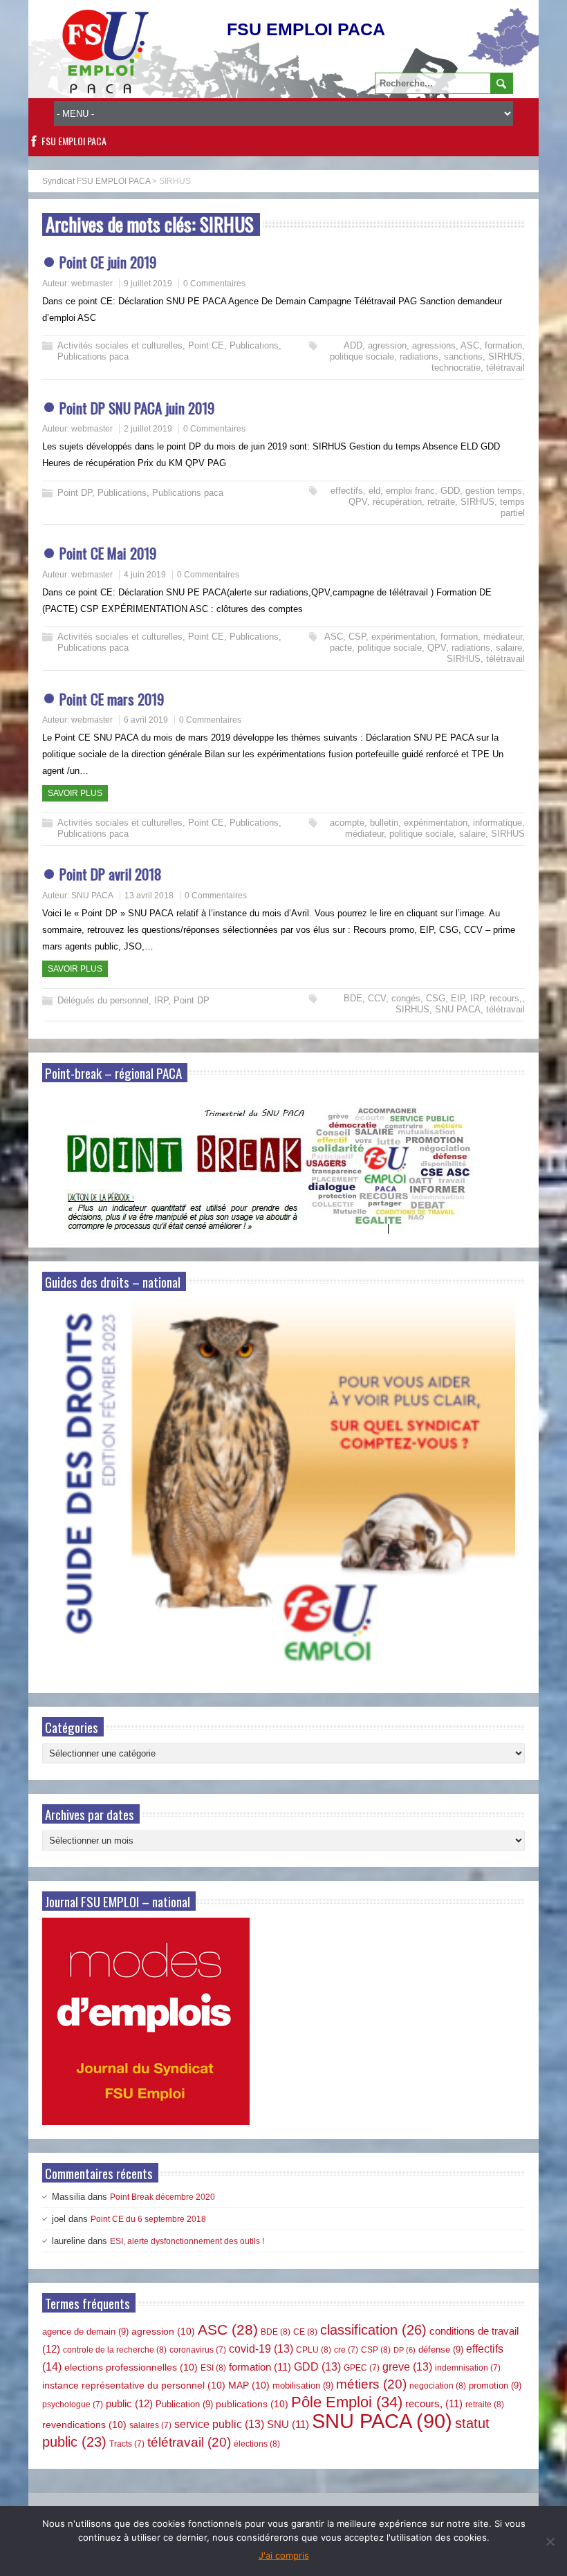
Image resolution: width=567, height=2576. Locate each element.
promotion (495, 2385)
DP (405, 2350)
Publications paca (93, 356)
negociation (438, 2386)
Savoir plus (75, 793)
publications (252, 2404)
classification (373, 2330)
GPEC (362, 2368)
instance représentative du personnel (134, 2385)
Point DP (75, 493)
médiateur (503, 637)
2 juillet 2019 (148, 429)
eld (374, 491)
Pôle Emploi (347, 2402)
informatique (498, 823)
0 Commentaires (214, 284)
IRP (161, 1000)
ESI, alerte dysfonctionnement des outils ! (187, 2241)
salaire (509, 648)
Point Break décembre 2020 (162, 2197)
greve (407, 2367)
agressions (434, 345)
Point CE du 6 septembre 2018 (148, 2219)
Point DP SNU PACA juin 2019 (137, 408)
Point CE (206, 345)
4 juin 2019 (145, 575)
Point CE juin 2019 (108, 262)
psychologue (73, 2404)
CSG (436, 998)
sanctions (463, 356)
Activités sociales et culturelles (120, 345)
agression (387, 345)
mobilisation (303, 2385)
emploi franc (410, 491)
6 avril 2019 (146, 720)
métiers (371, 2384)
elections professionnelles (131, 2367)
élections (257, 2444)
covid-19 (261, 2349)
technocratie (456, 368)
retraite (441, 502)
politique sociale (362, 356)
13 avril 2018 (149, 896)
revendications (84, 2425)
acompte (347, 823)
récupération (397, 502)
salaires (150, 2425)
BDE (353, 998)
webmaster (92, 284)
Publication (184, 2404)
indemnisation (468, 2368)
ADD (353, 345)
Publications (254, 345)
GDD (450, 491)
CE (305, 2332)
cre (346, 2350)
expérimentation (403, 637)
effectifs (347, 491)
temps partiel (512, 507)
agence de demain (85, 2332)
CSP (357, 637)
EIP (458, 998)
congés (406, 998)
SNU (288, 2425)
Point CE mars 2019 (112, 699)
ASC (470, 345)
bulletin (384, 823)
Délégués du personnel (103, 1000)
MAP (249, 2385)
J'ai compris (284, 2555)
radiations (419, 356)
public (129, 2403)
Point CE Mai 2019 (108, 553)
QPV (358, 502)
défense (441, 2350)
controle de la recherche (115, 2350)
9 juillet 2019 (148, 284)
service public (219, 2424)
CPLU (314, 2350)
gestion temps (494, 491)
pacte (341, 648)
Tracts (127, 2444)
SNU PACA (92, 896)
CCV (377, 998)
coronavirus (198, 2350)
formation (503, 345)
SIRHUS (505, 356)
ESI (213, 2368)
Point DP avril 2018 (111, 874)
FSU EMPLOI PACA (74, 141)
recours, (506, 998)
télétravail (505, 368)
